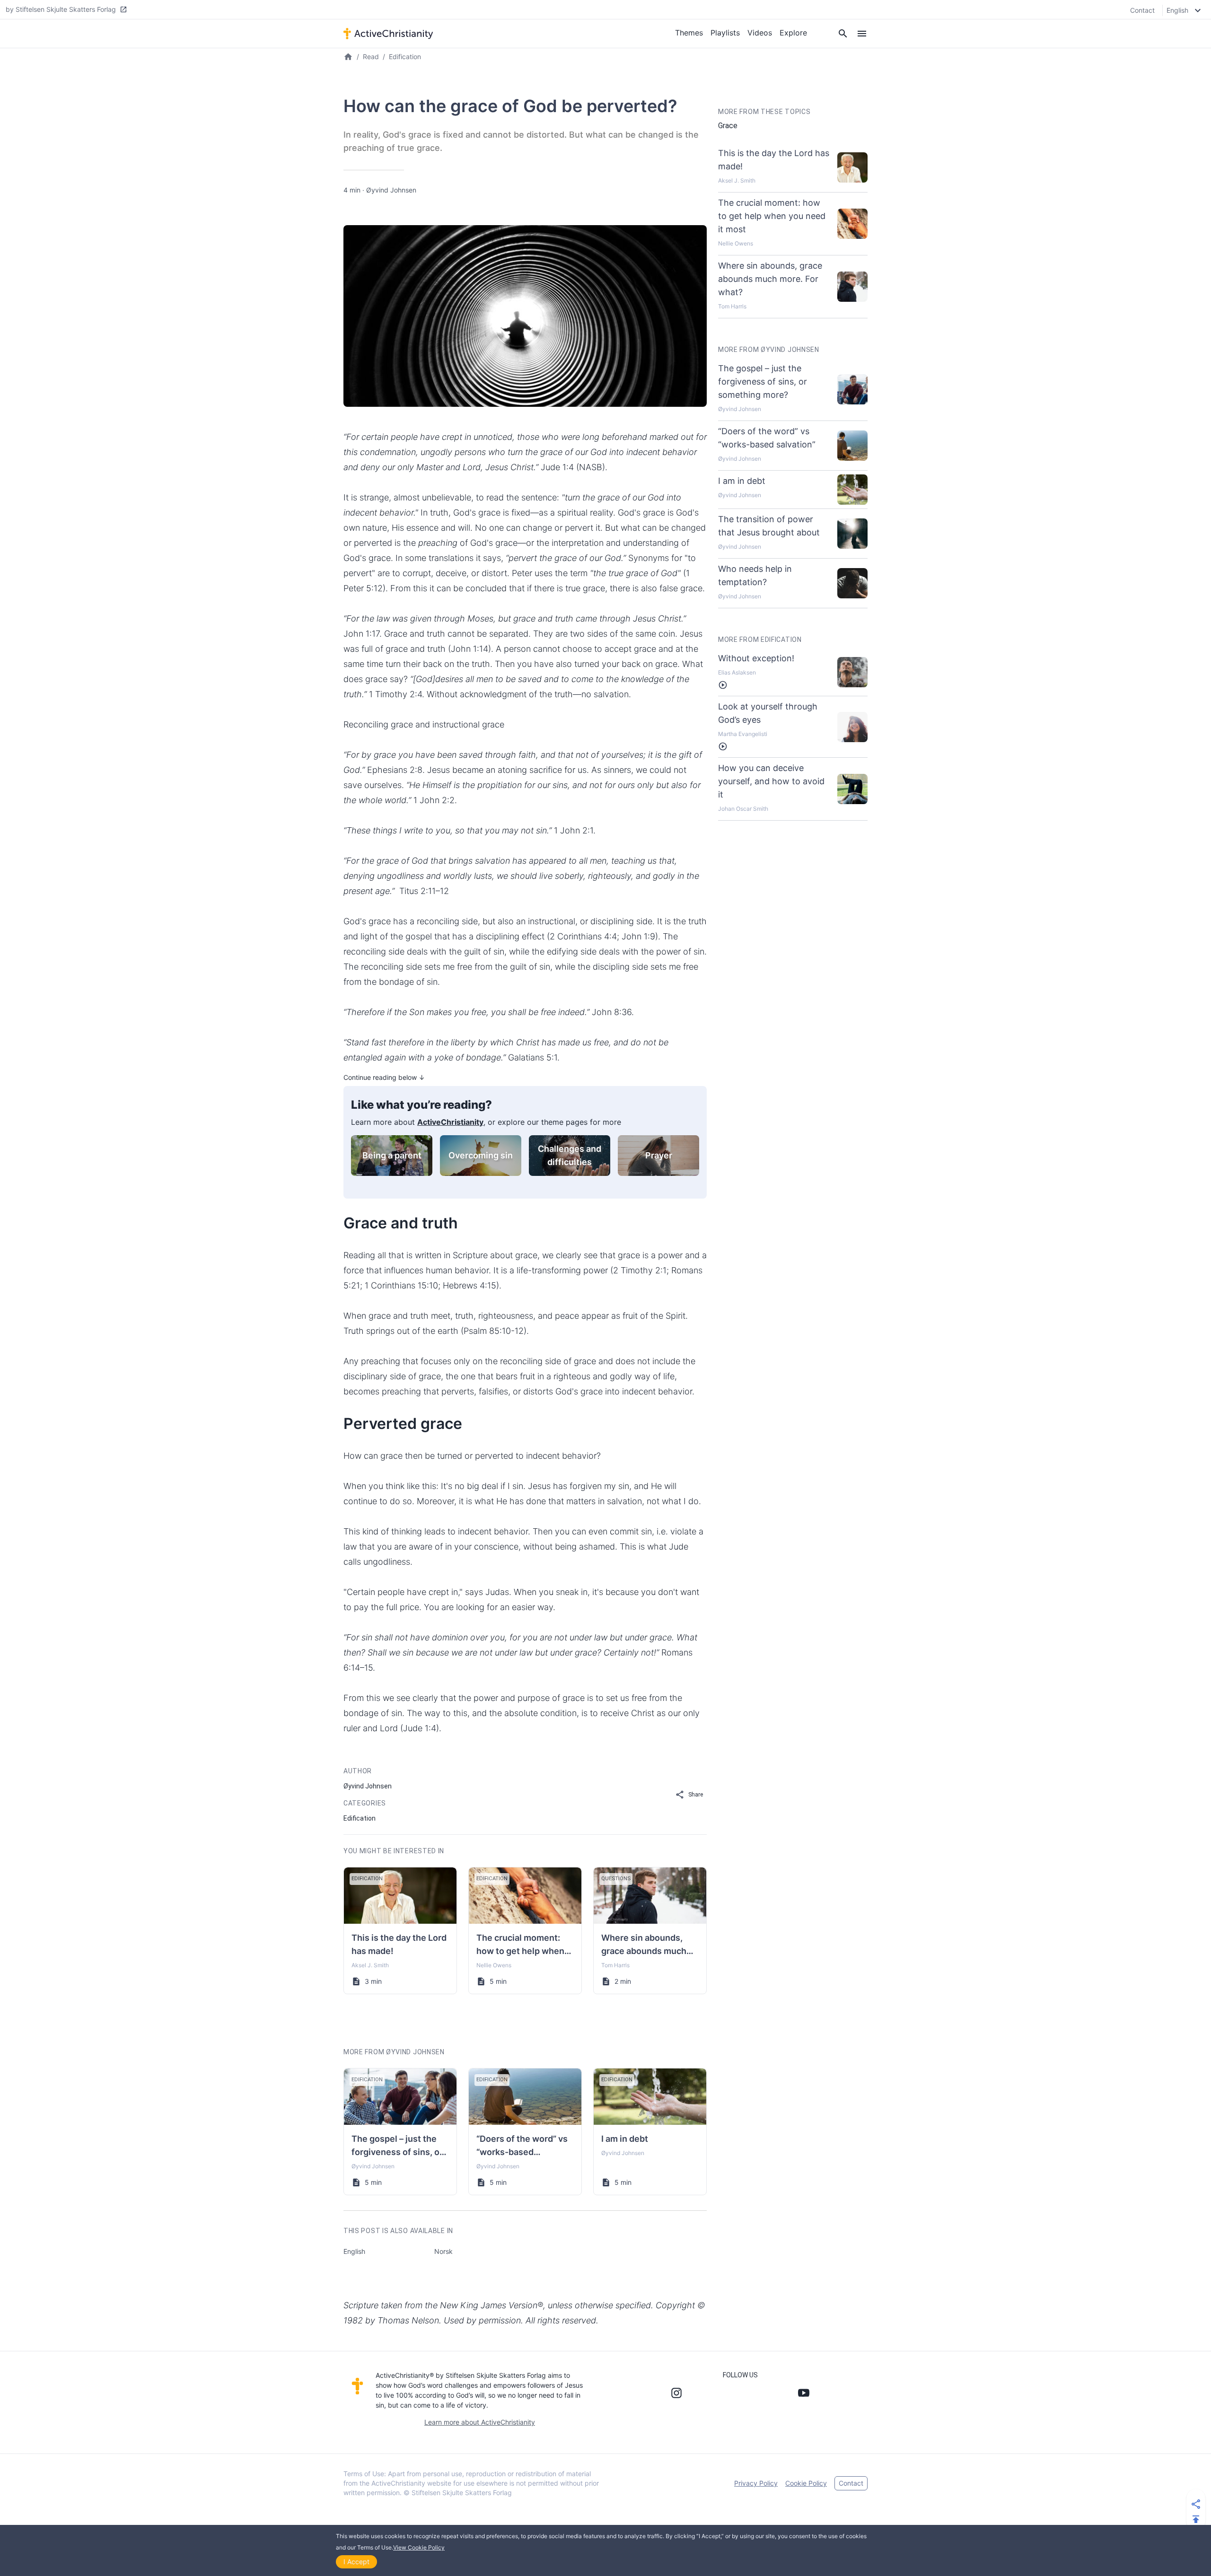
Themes (689, 33)
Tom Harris (615, 1965)
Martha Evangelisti (743, 734)
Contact (1142, 10)
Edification (405, 57)
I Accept (356, 2562)
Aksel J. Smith (370, 1965)
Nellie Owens (494, 1965)
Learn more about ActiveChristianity (480, 2422)
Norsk (443, 2251)
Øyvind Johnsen (391, 190)
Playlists (725, 33)
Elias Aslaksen (737, 672)
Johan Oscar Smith (743, 809)
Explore (793, 33)
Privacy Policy (756, 2483)
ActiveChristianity (450, 1122)
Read (371, 57)
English (354, 2251)
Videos (760, 33)
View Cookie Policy (419, 2547)
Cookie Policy (806, 2483)
